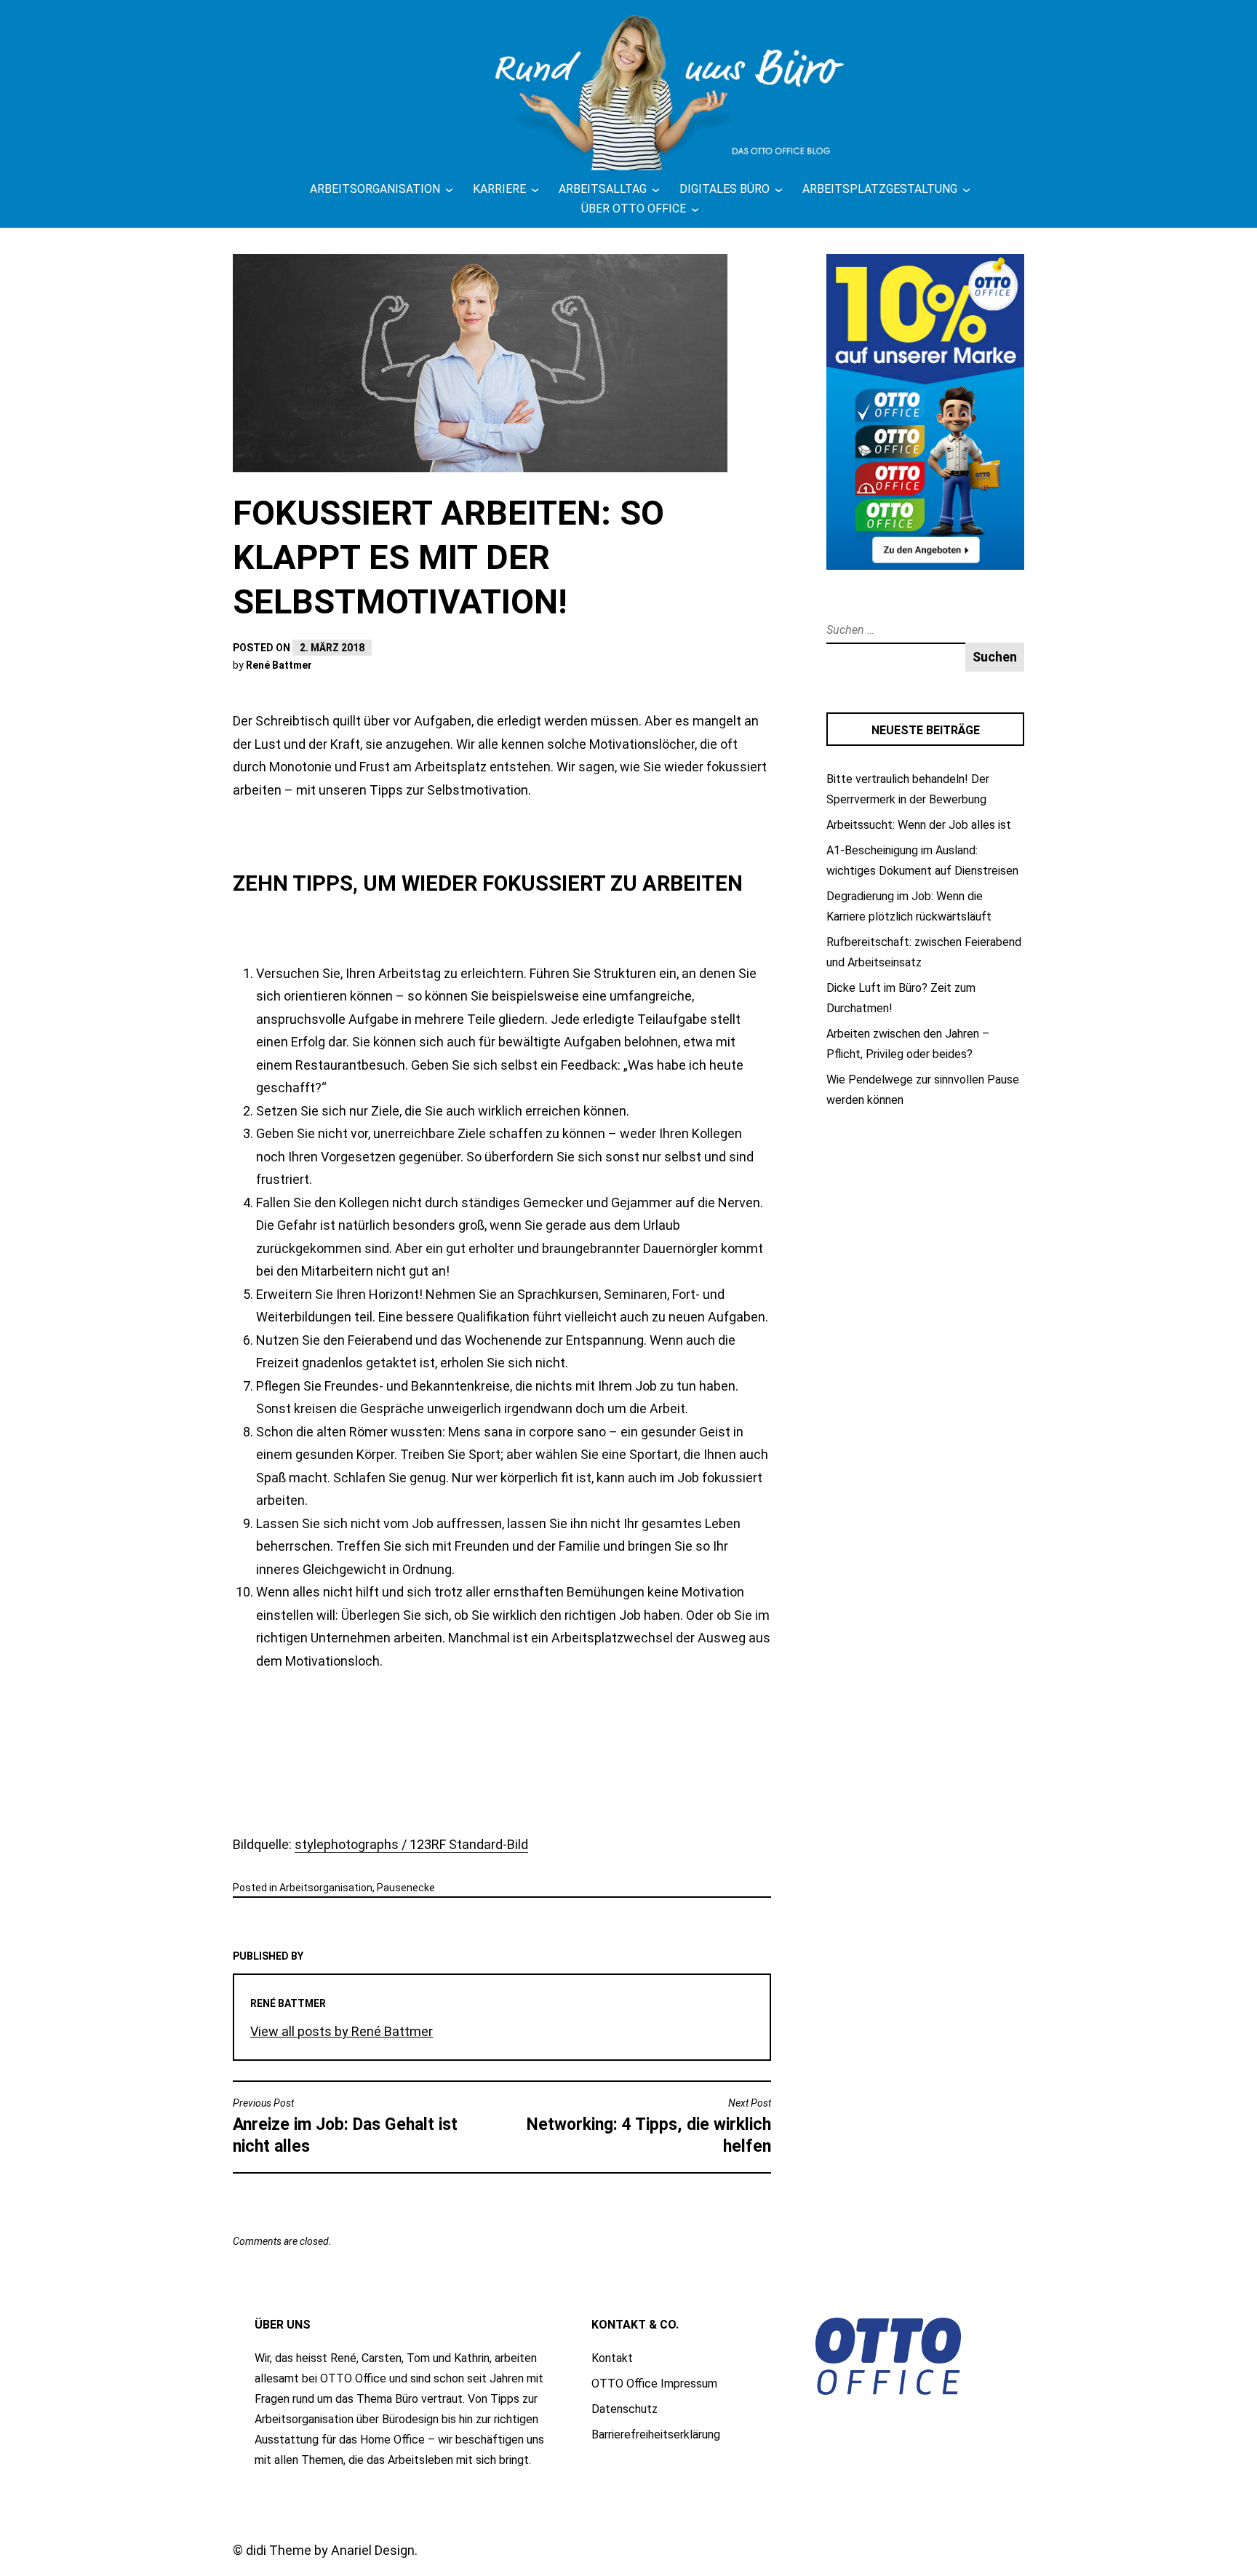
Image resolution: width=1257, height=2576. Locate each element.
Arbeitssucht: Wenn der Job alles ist (919, 825)
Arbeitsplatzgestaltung (880, 189)
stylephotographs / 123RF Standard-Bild (411, 1844)
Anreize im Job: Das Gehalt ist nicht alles (345, 2127)
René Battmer (279, 665)
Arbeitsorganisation (375, 189)
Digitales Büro (725, 189)
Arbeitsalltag (603, 189)
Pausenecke (406, 1888)
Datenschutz (624, 2409)
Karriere (499, 189)
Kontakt (612, 2358)
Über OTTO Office (634, 208)
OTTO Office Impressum (654, 2384)
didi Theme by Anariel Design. (332, 2550)
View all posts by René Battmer (342, 2031)
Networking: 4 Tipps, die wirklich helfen (649, 2127)
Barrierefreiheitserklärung (656, 2434)
